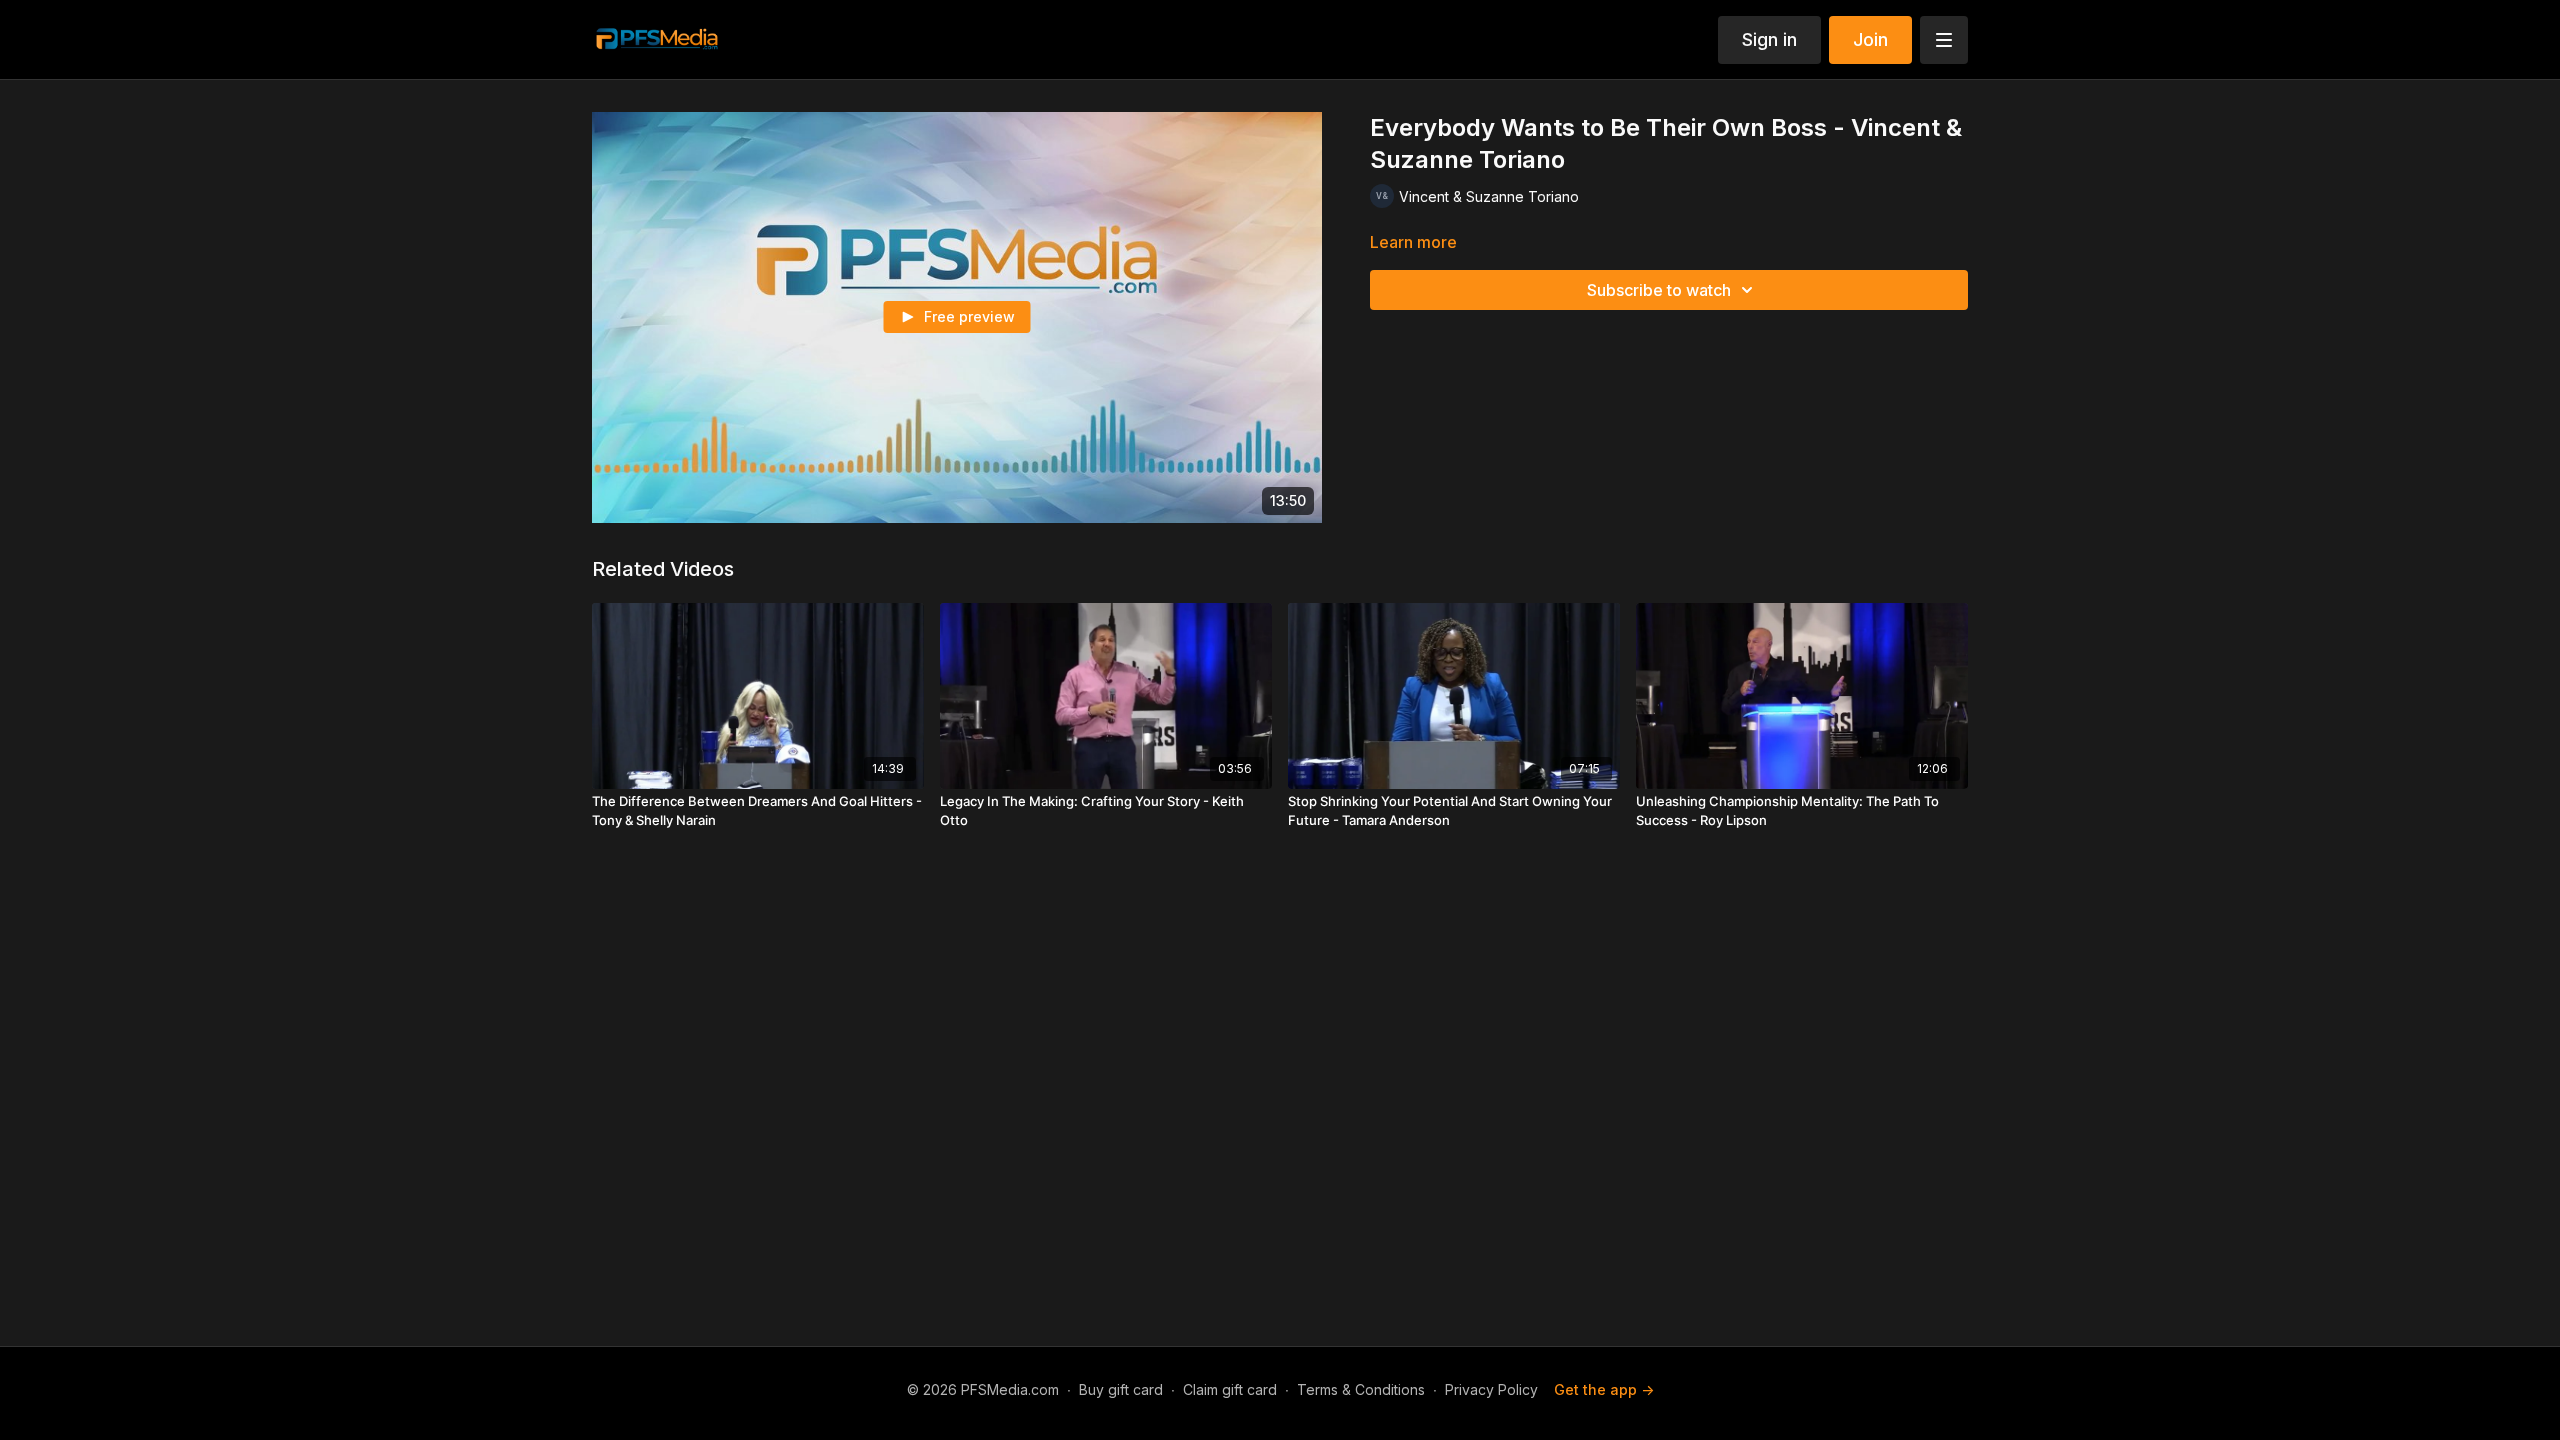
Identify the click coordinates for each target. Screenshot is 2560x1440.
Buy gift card (1121, 1389)
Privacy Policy (1491, 1389)
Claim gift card (1230, 1389)
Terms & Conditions (1361, 1389)
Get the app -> (1604, 1389)
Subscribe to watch (1659, 290)
